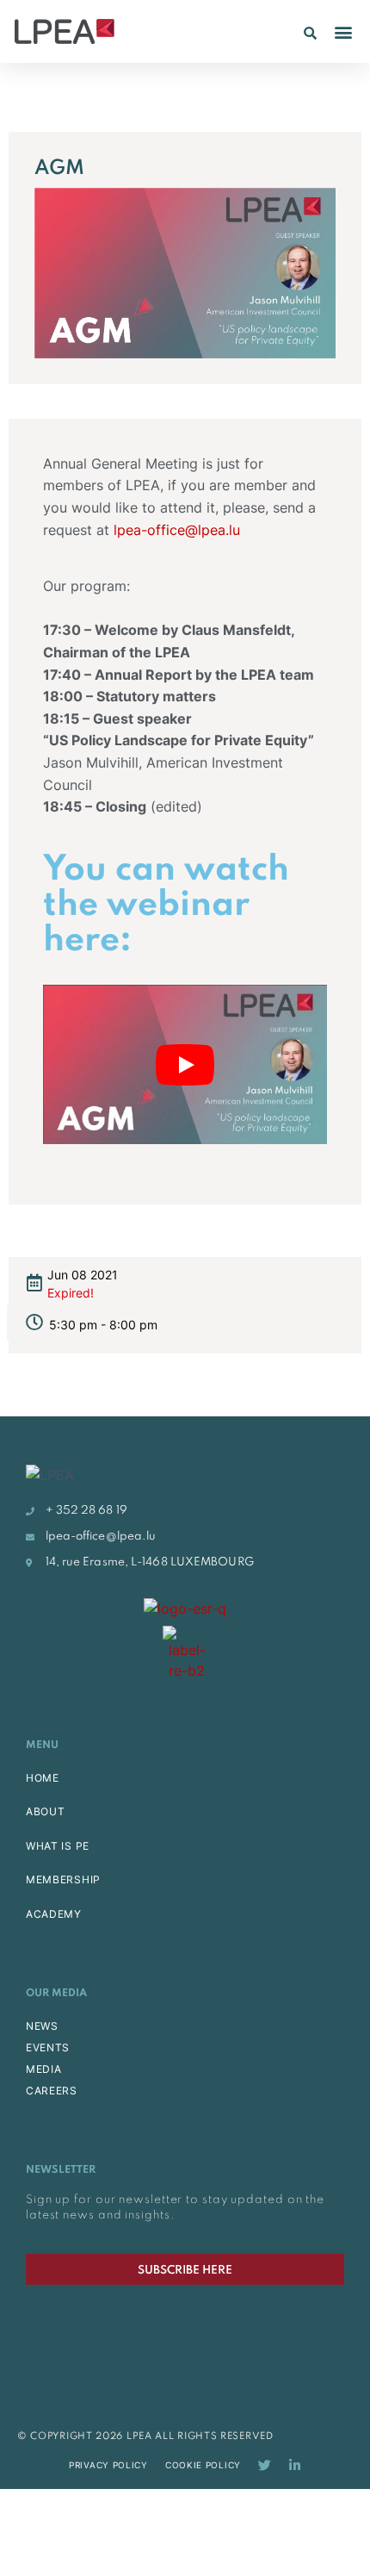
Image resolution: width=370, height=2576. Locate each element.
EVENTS (48, 2047)
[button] (310, 33)
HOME (43, 1778)
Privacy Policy (108, 2465)
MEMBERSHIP (63, 1879)
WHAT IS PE (58, 1846)
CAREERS (52, 2091)
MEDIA (44, 2069)
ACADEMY (54, 1914)
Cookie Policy (203, 2465)
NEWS (42, 2026)
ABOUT (46, 1811)
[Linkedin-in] (295, 2465)
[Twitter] (265, 2465)
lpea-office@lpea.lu (175, 530)
